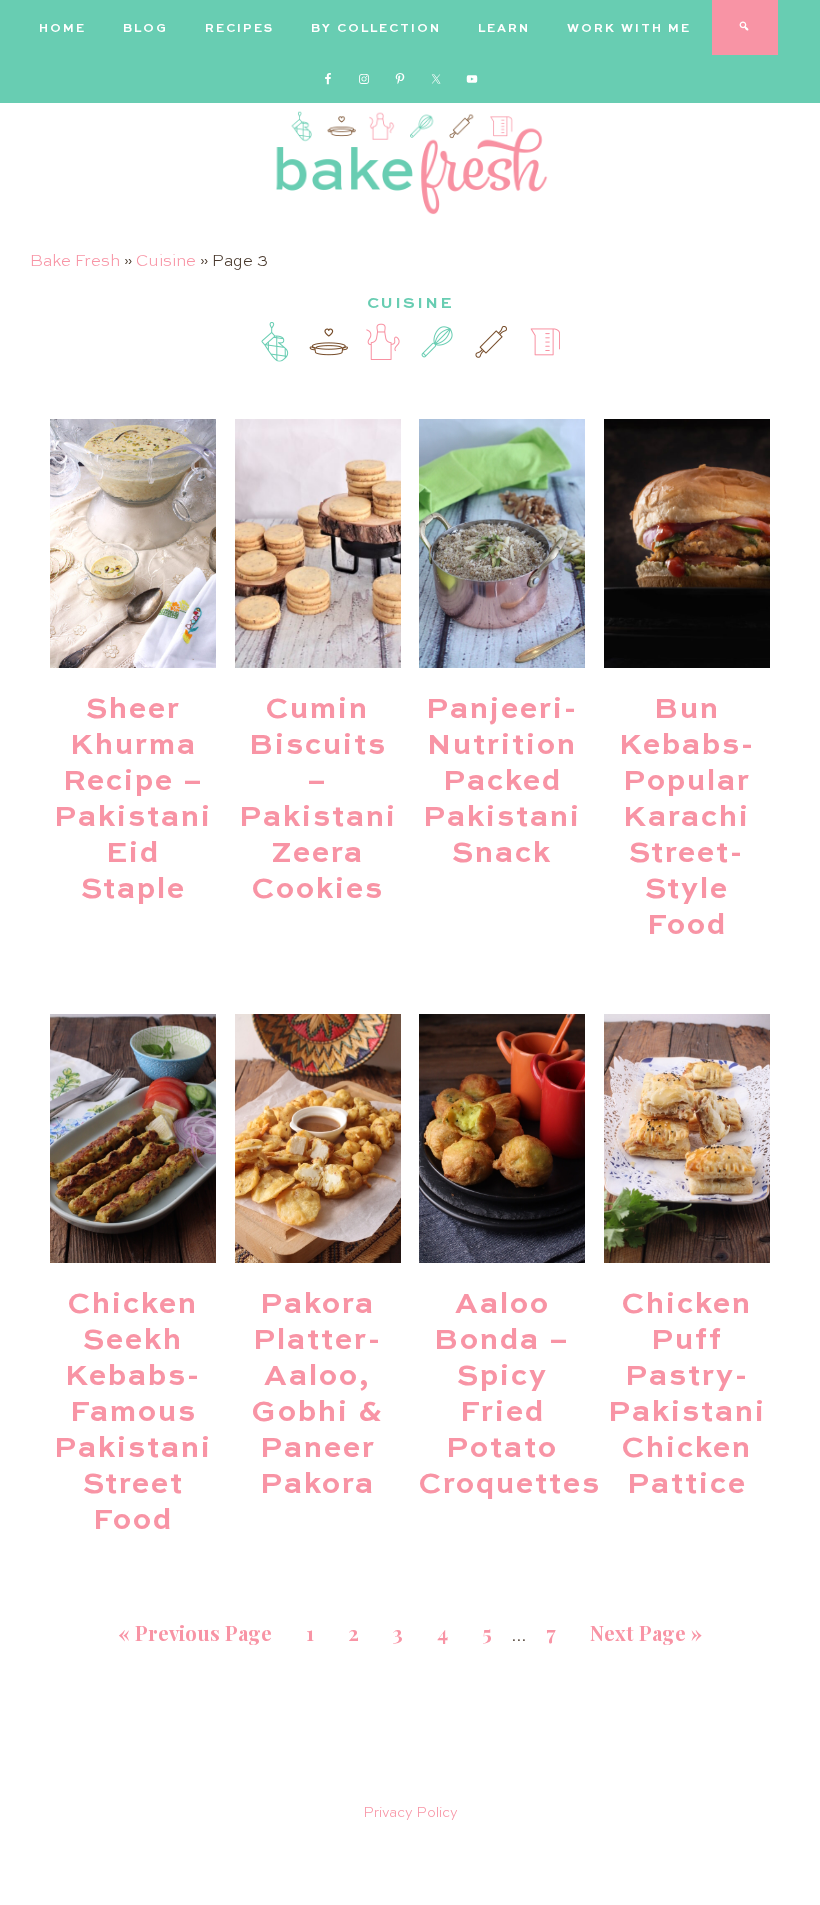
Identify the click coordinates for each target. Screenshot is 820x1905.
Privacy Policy (410, 1813)
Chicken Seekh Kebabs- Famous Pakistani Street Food (133, 1413)
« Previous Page (195, 1632)
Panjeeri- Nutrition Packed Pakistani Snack (502, 782)
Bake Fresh (75, 262)
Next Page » (646, 1632)
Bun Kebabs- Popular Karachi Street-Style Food (687, 818)
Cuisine (166, 262)
